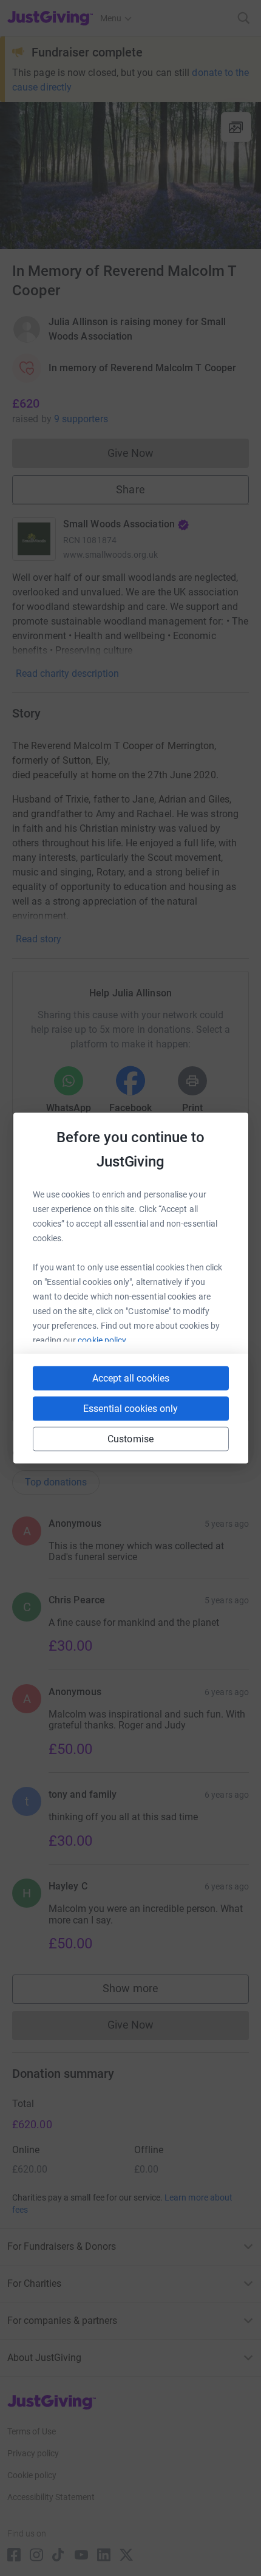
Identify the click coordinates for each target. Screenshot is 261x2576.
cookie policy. (103, 1340)
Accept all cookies (131, 1378)
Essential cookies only (130, 1409)
